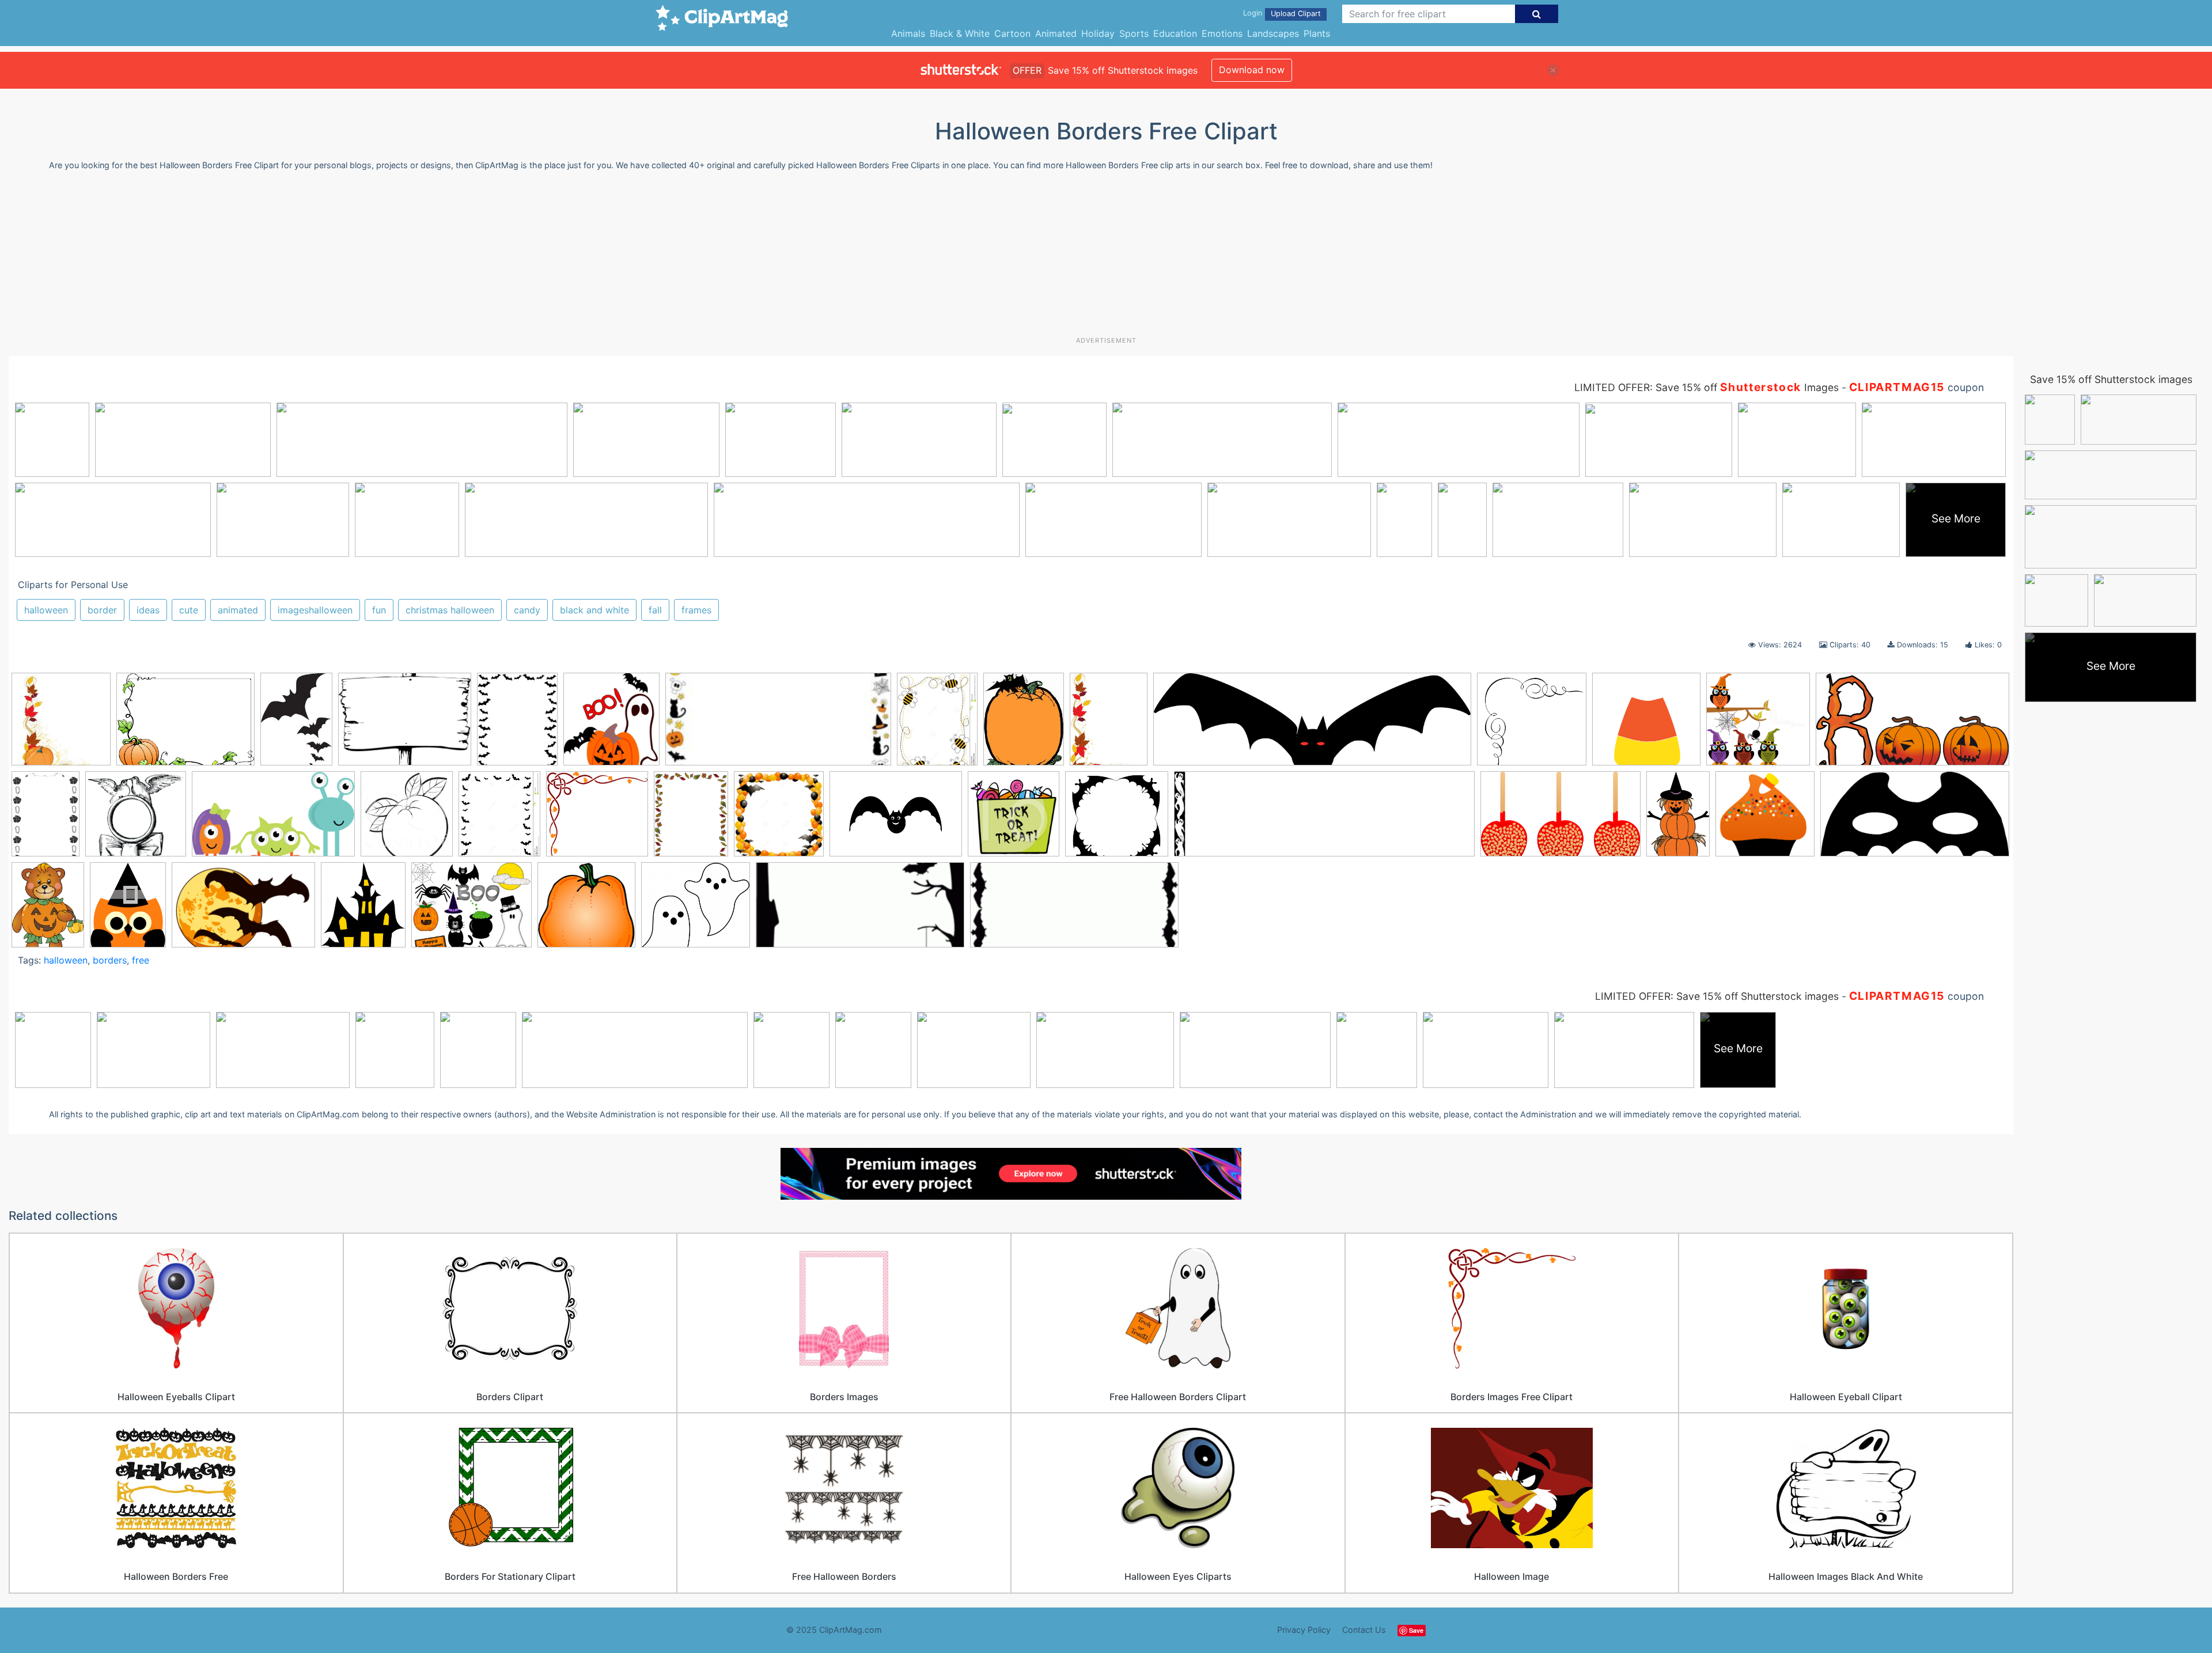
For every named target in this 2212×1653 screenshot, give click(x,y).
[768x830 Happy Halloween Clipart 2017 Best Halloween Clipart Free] (611, 725)
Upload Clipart (1296, 14)
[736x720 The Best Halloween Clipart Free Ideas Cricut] (586, 910)
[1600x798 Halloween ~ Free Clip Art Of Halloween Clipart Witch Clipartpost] (1915, 819)
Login (1253, 13)
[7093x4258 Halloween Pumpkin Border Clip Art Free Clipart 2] (1560, 820)
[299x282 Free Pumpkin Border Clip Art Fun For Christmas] (597, 819)
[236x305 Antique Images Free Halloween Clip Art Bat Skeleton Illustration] (1024, 725)
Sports (1134, 33)
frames (696, 610)
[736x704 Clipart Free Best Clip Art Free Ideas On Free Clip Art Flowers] (136, 819)
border (102, 610)
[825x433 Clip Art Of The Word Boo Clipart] (1912, 724)
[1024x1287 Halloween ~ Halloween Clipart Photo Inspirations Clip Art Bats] (128, 910)
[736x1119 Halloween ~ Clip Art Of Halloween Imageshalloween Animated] (1678, 819)
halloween (46, 610)
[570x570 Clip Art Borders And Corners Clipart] (1758, 725)
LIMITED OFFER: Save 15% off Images (1707, 387)
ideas (148, 610)
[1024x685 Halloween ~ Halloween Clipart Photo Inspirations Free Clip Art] (243, 910)
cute (189, 610)
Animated (1056, 33)
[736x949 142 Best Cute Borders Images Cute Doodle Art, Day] (937, 725)
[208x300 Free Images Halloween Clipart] (296, 724)
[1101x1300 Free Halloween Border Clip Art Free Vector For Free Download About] (499, 819)
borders (110, 960)
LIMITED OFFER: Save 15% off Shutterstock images (1717, 996)
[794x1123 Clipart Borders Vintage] (46, 819)
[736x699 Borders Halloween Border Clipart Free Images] (1532, 725)
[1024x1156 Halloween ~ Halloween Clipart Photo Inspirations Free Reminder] (363, 910)
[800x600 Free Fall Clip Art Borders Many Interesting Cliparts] (185, 725)
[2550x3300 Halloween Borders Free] (517, 725)
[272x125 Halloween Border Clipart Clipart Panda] (860, 910)
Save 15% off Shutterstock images (2111, 379)
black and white (594, 610)
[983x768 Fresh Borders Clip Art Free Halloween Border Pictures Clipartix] (405, 725)
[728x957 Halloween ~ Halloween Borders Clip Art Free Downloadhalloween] (48, 910)
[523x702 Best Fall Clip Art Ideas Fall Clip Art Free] (1109, 725)
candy (527, 610)
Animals (908, 33)
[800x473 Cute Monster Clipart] (273, 820)
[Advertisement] (1106, 258)
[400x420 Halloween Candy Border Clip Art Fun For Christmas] (1014, 819)
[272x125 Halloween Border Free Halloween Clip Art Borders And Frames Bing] (1074, 910)
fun (379, 610)
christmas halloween (450, 610)
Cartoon (1012, 33)
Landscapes (1273, 33)
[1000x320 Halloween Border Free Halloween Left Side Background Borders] (1324, 820)
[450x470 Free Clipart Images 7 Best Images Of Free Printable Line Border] (407, 819)
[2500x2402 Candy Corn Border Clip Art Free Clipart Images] (1646, 725)
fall (655, 610)
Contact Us (1364, 1630)
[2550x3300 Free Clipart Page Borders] (691, 819)
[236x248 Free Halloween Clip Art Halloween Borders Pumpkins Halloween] (61, 725)
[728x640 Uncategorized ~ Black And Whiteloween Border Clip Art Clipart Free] (696, 910)
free (141, 960)
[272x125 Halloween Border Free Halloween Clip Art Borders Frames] (778, 725)
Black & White (960, 33)
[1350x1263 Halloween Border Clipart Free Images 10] (1117, 820)
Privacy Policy (1304, 1630)
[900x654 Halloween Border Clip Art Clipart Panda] (896, 820)
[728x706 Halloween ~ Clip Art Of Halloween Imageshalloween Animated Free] (1765, 819)
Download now (1252, 70)
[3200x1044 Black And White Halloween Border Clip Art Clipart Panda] (1312, 725)
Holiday (1098, 33)
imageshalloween (315, 610)
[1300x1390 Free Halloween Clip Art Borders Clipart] (779, 819)
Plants (1317, 33)
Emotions (1222, 33)
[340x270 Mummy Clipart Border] (471, 910)
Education (1175, 33)
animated (238, 610)
